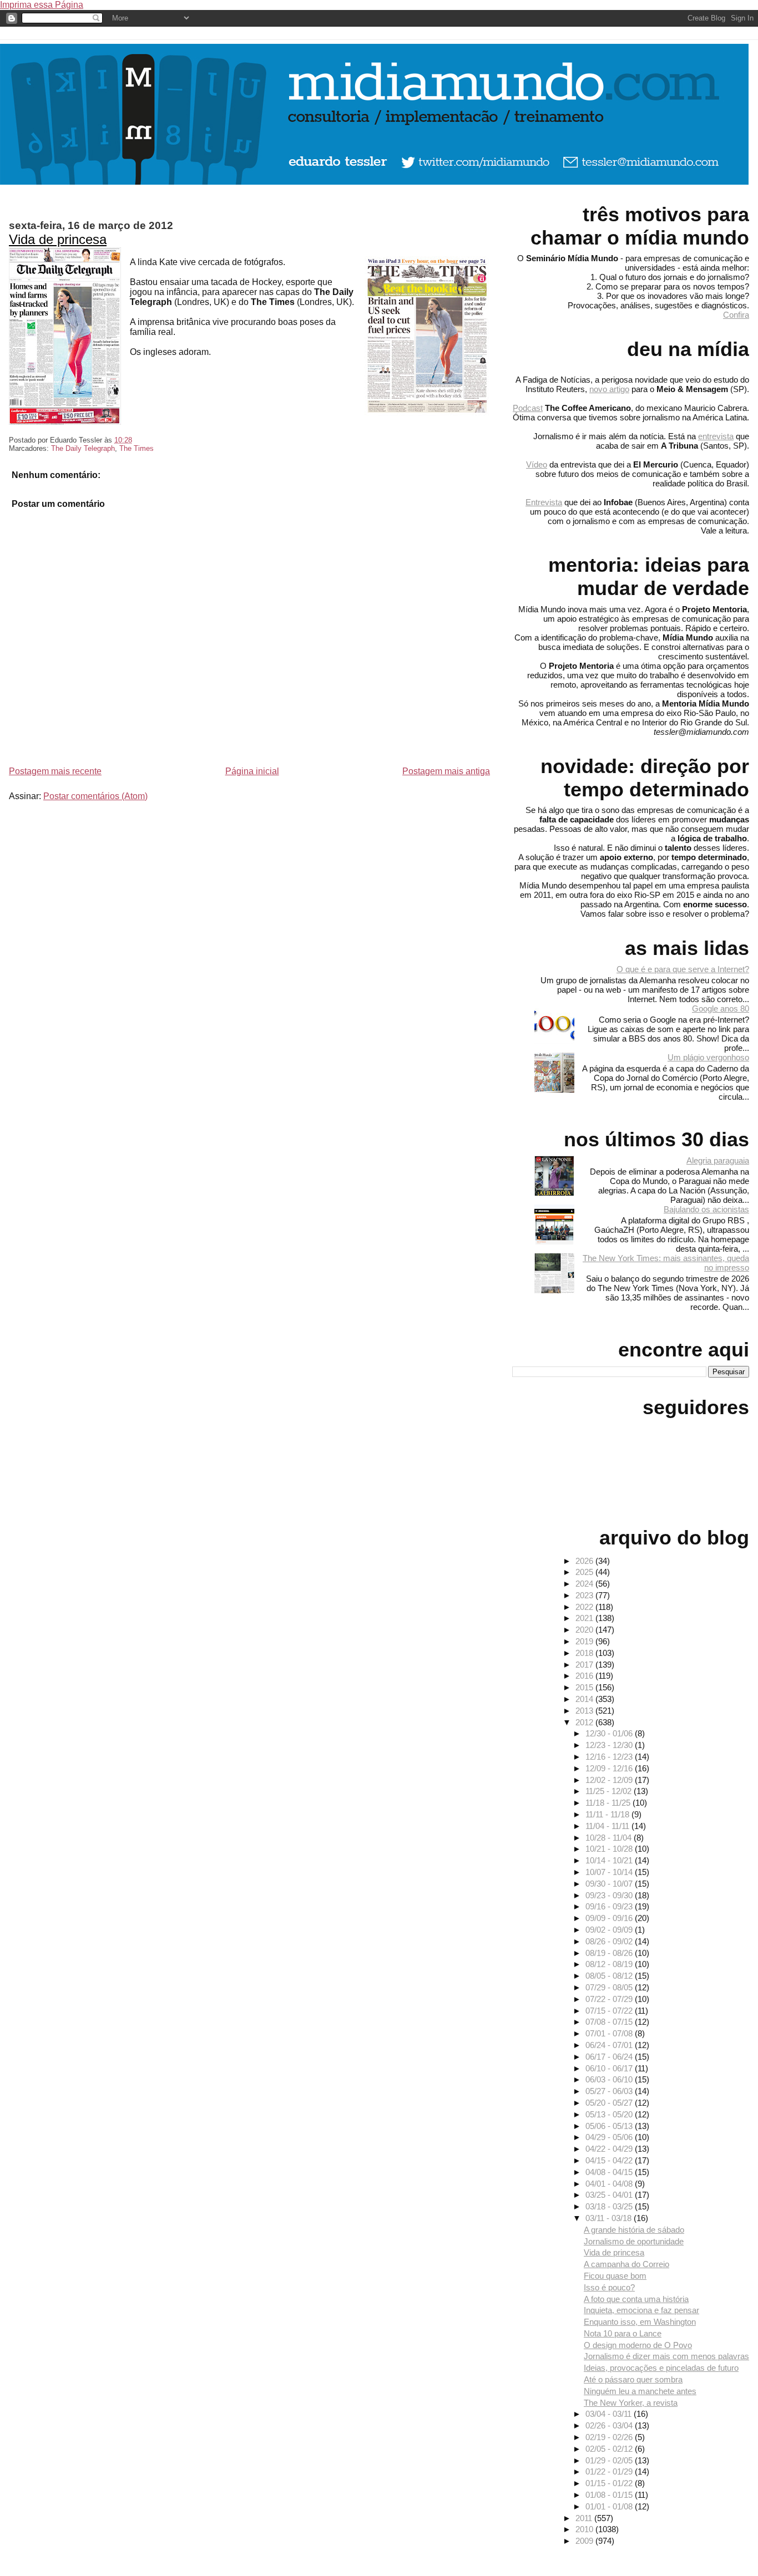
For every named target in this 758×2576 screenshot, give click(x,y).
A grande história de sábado (634, 2230)
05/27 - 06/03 (610, 2091)
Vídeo (537, 464)
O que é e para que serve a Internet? (683, 969)
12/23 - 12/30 (610, 1745)
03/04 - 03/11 (610, 2414)
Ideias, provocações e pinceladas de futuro (661, 2368)
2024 (585, 1584)
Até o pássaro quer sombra (633, 2379)
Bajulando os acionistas (706, 1209)
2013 (585, 1711)
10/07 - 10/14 (610, 1872)
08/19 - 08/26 (610, 1953)
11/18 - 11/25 (609, 1803)
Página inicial (252, 771)
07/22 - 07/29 (610, 1999)
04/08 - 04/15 (610, 2172)
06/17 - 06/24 (610, 2057)
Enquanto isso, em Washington (640, 2322)
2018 (585, 1653)
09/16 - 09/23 (610, 1906)
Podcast (528, 408)
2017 (585, 1665)
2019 (585, 1641)
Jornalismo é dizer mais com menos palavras (666, 2356)
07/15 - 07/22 (610, 2011)
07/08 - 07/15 (610, 2022)
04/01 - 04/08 (610, 2184)
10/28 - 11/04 (610, 1838)
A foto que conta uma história (636, 2299)
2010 (585, 2529)
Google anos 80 (721, 1008)
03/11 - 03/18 (610, 2218)
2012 (585, 1722)
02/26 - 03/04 (610, 2425)
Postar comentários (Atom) (95, 796)
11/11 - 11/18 (608, 1814)
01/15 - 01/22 (610, 2483)
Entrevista (544, 502)
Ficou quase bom (615, 2276)
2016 (585, 1676)
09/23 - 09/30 (610, 1895)
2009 (585, 2541)
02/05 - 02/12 (610, 2449)
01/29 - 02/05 (610, 2460)
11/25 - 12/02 (610, 1791)
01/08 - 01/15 (610, 2495)
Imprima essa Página (42, 5)
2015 (585, 1687)
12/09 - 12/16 (610, 1768)
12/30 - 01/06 (610, 1733)
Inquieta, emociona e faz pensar (641, 2310)
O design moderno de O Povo (638, 2345)
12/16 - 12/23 (610, 1757)
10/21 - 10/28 (610, 1849)
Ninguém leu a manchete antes (640, 2391)
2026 (585, 1561)
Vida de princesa (58, 239)
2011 (585, 2518)
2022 (585, 1607)
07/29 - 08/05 (610, 1987)
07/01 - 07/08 (610, 2033)
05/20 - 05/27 (610, 2103)
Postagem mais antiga (446, 771)
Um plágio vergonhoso (708, 1057)
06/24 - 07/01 (610, 2045)
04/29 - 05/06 (610, 2137)
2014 (585, 1699)
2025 (585, 1572)
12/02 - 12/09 (610, 1780)
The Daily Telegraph (83, 448)
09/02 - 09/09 (610, 1930)
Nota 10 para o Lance (623, 2333)
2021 (585, 1618)
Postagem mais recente (55, 771)
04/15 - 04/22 (610, 2160)
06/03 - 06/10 (610, 2079)
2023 (585, 1595)
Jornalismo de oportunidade (634, 2241)
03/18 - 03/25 (610, 2206)
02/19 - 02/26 (610, 2437)
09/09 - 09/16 (610, 1918)
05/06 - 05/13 (610, 2126)
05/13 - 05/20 (610, 2114)
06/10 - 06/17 (610, 2068)
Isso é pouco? (609, 2287)
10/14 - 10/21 (610, 1860)
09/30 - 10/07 (610, 1884)
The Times (137, 448)
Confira (736, 315)
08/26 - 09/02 (610, 1941)
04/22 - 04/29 (610, 2149)
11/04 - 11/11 (608, 1826)
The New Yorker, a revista (631, 2403)
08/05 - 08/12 (610, 1976)
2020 (585, 1630)
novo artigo (609, 389)
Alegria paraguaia (718, 1160)
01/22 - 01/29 (610, 2471)
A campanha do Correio (626, 2264)
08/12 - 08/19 (610, 1964)
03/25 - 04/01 (610, 2195)
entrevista (716, 436)
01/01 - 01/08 (610, 2506)
